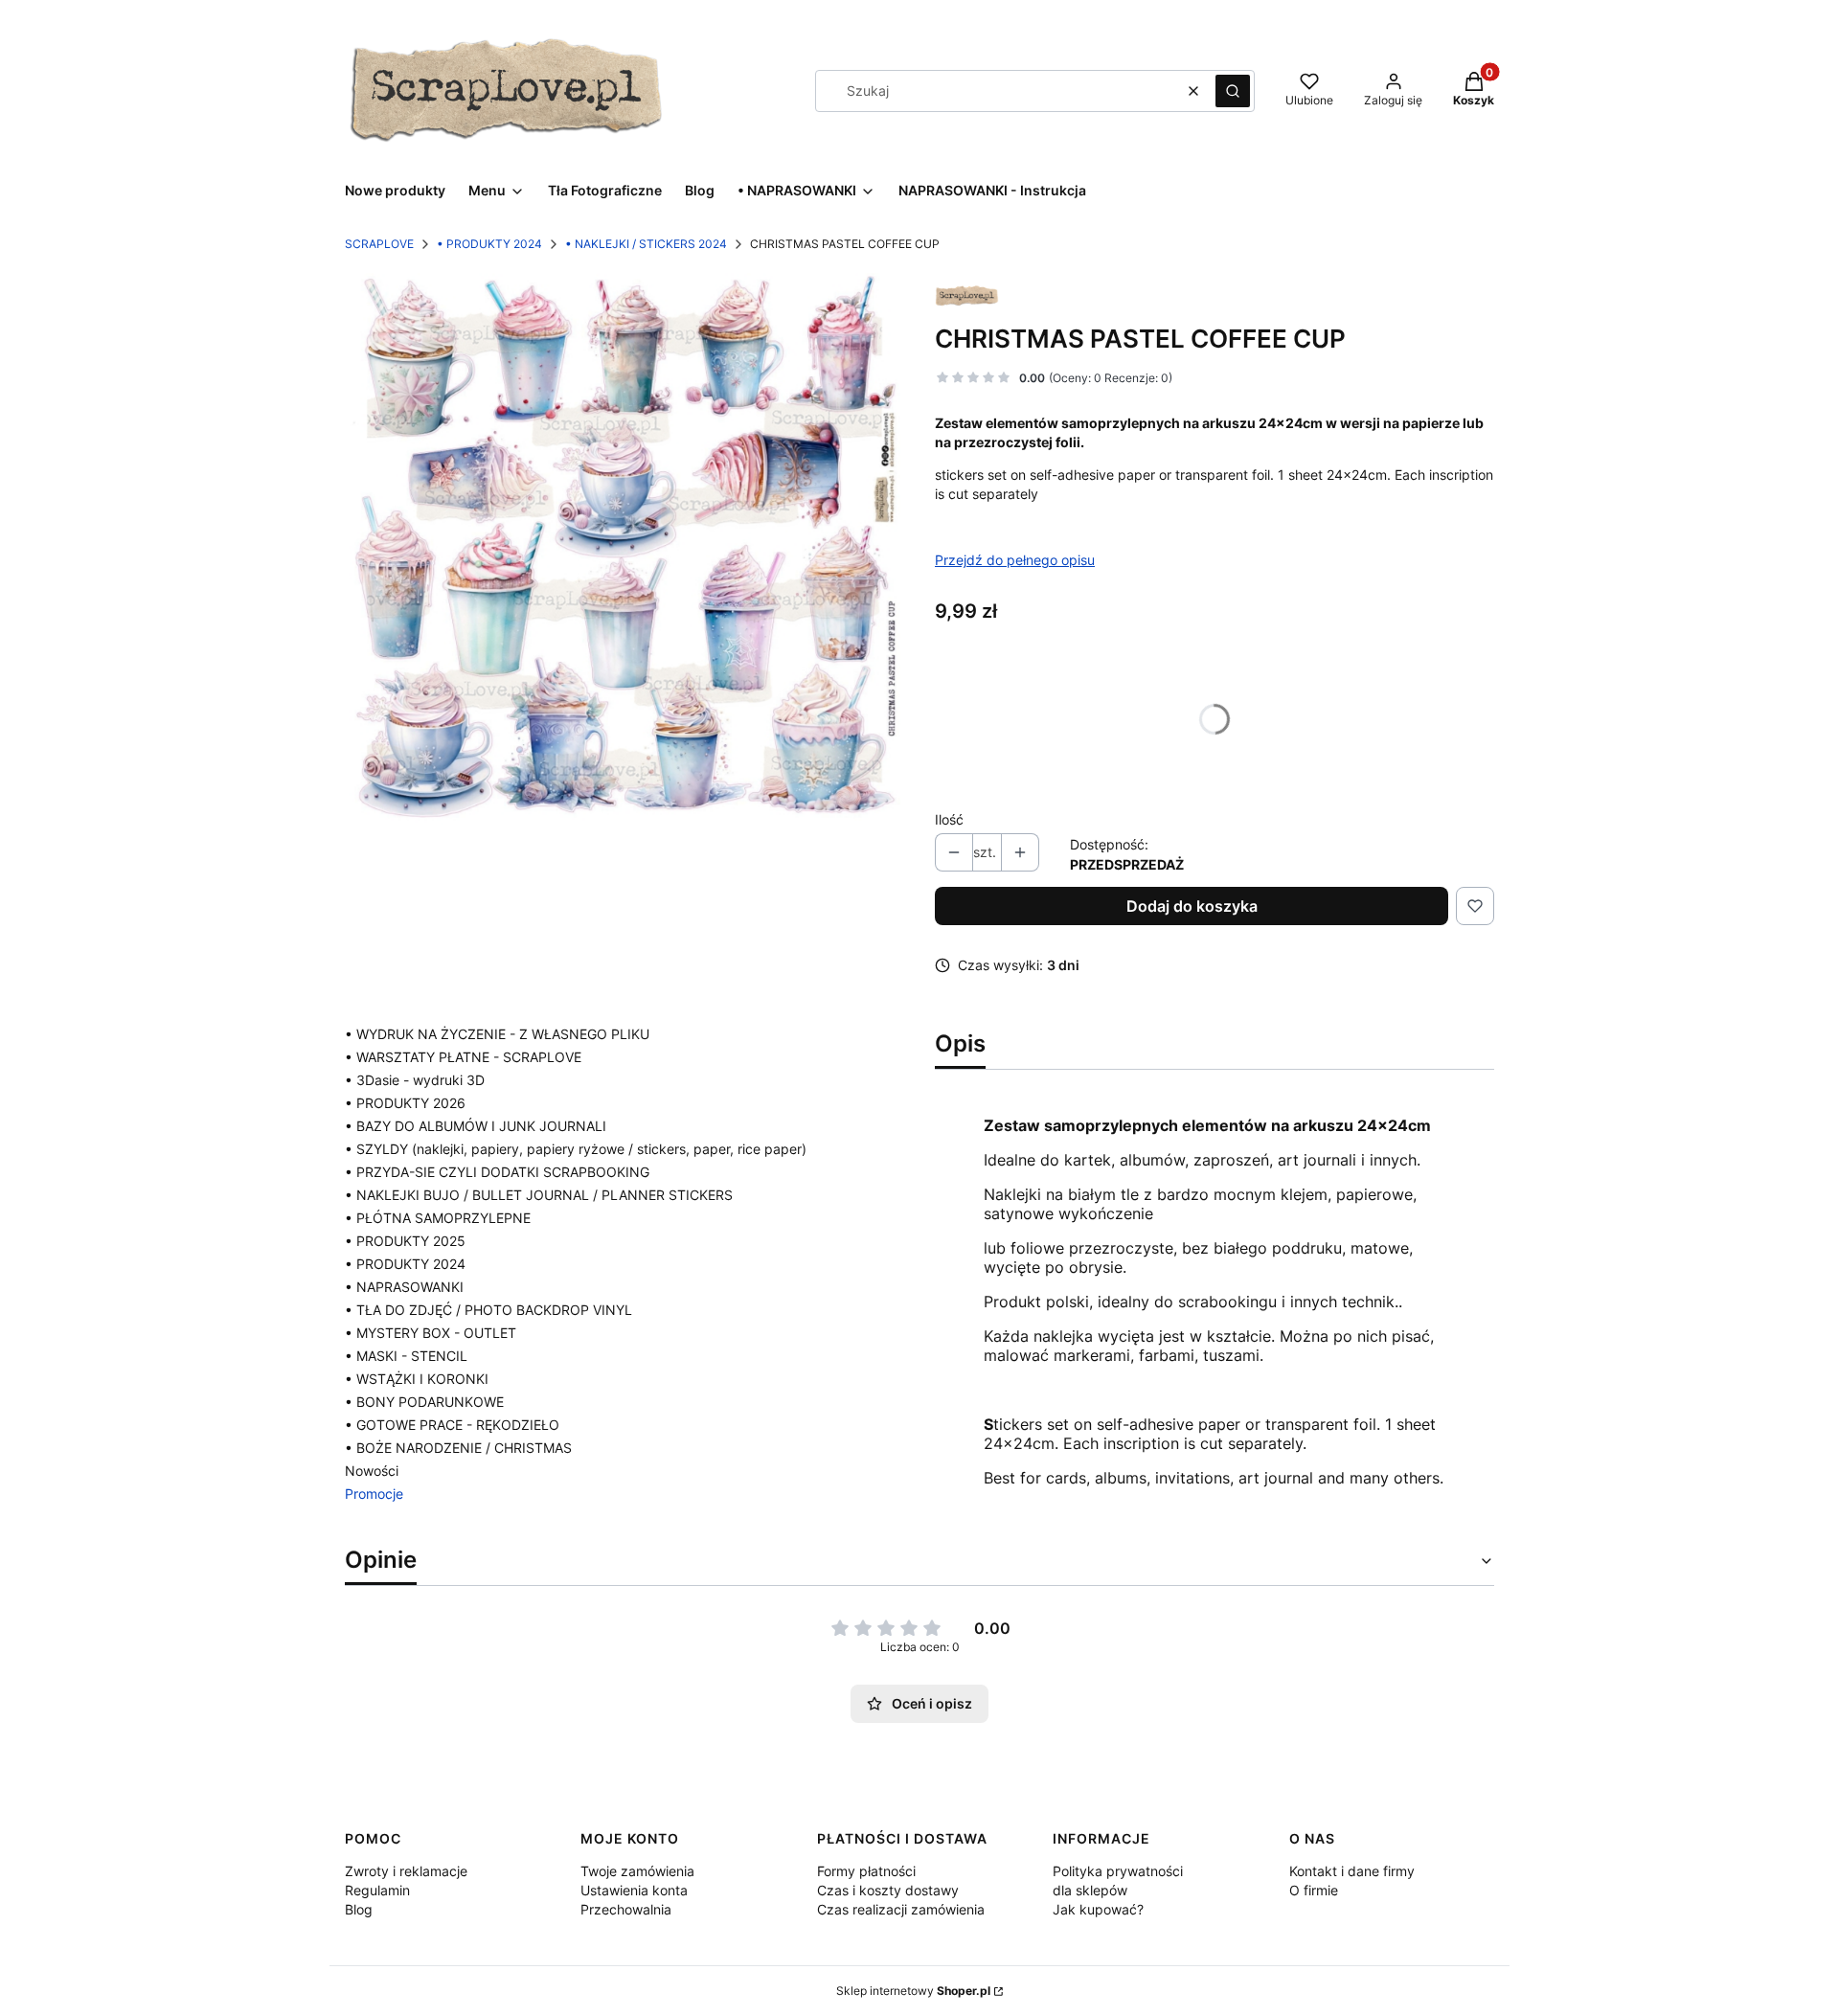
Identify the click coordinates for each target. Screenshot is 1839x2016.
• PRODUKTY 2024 (489, 244)
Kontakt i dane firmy (1352, 1871)
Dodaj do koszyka (1192, 906)
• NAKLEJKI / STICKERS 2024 (646, 244)
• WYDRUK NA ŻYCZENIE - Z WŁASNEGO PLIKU (497, 1034)
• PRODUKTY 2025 (405, 1241)
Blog (359, 1909)
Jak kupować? (1098, 1909)
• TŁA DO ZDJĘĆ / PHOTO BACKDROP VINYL (488, 1310)
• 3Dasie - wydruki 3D (415, 1080)
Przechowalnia (626, 1909)
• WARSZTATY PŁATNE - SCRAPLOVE (463, 1057)
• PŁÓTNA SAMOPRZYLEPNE (438, 1218)
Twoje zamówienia (637, 1871)
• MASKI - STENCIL (406, 1356)
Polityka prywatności (1118, 1871)
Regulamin (377, 1890)
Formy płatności (866, 1871)
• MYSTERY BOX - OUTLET (431, 1333)
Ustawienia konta (634, 1890)
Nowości (372, 1471)
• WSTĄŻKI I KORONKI (417, 1379)
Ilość (949, 819)
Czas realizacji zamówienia (901, 1909)
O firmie (1314, 1890)
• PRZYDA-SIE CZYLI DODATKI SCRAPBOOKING (497, 1172)
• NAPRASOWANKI (404, 1287)
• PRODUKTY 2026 (405, 1103)
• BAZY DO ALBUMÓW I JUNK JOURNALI (476, 1126)
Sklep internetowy (913, 1991)
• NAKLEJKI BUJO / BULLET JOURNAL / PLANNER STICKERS (539, 1195)
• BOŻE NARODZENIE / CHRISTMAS (458, 1448)
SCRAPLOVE (379, 244)
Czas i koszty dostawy (888, 1890)
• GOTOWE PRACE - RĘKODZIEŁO (452, 1425)
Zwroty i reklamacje (406, 1871)
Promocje (374, 1494)
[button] (1233, 91)
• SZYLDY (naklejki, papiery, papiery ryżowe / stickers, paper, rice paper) (576, 1149)
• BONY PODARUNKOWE (424, 1402)
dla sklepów (1090, 1890)
